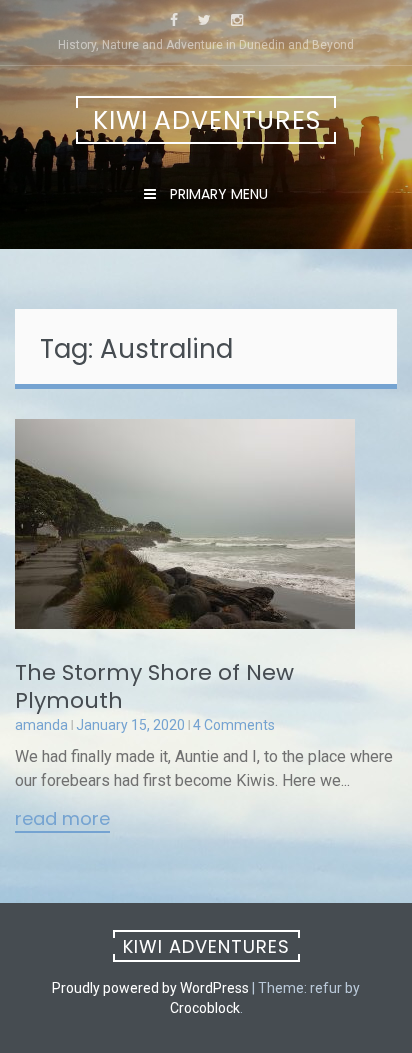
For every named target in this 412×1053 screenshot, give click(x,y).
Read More (62, 820)
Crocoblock (205, 1008)
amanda (41, 725)
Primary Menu (217, 194)
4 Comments (234, 725)
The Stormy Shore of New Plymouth (154, 686)
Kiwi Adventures (207, 120)
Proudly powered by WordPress (150, 988)
